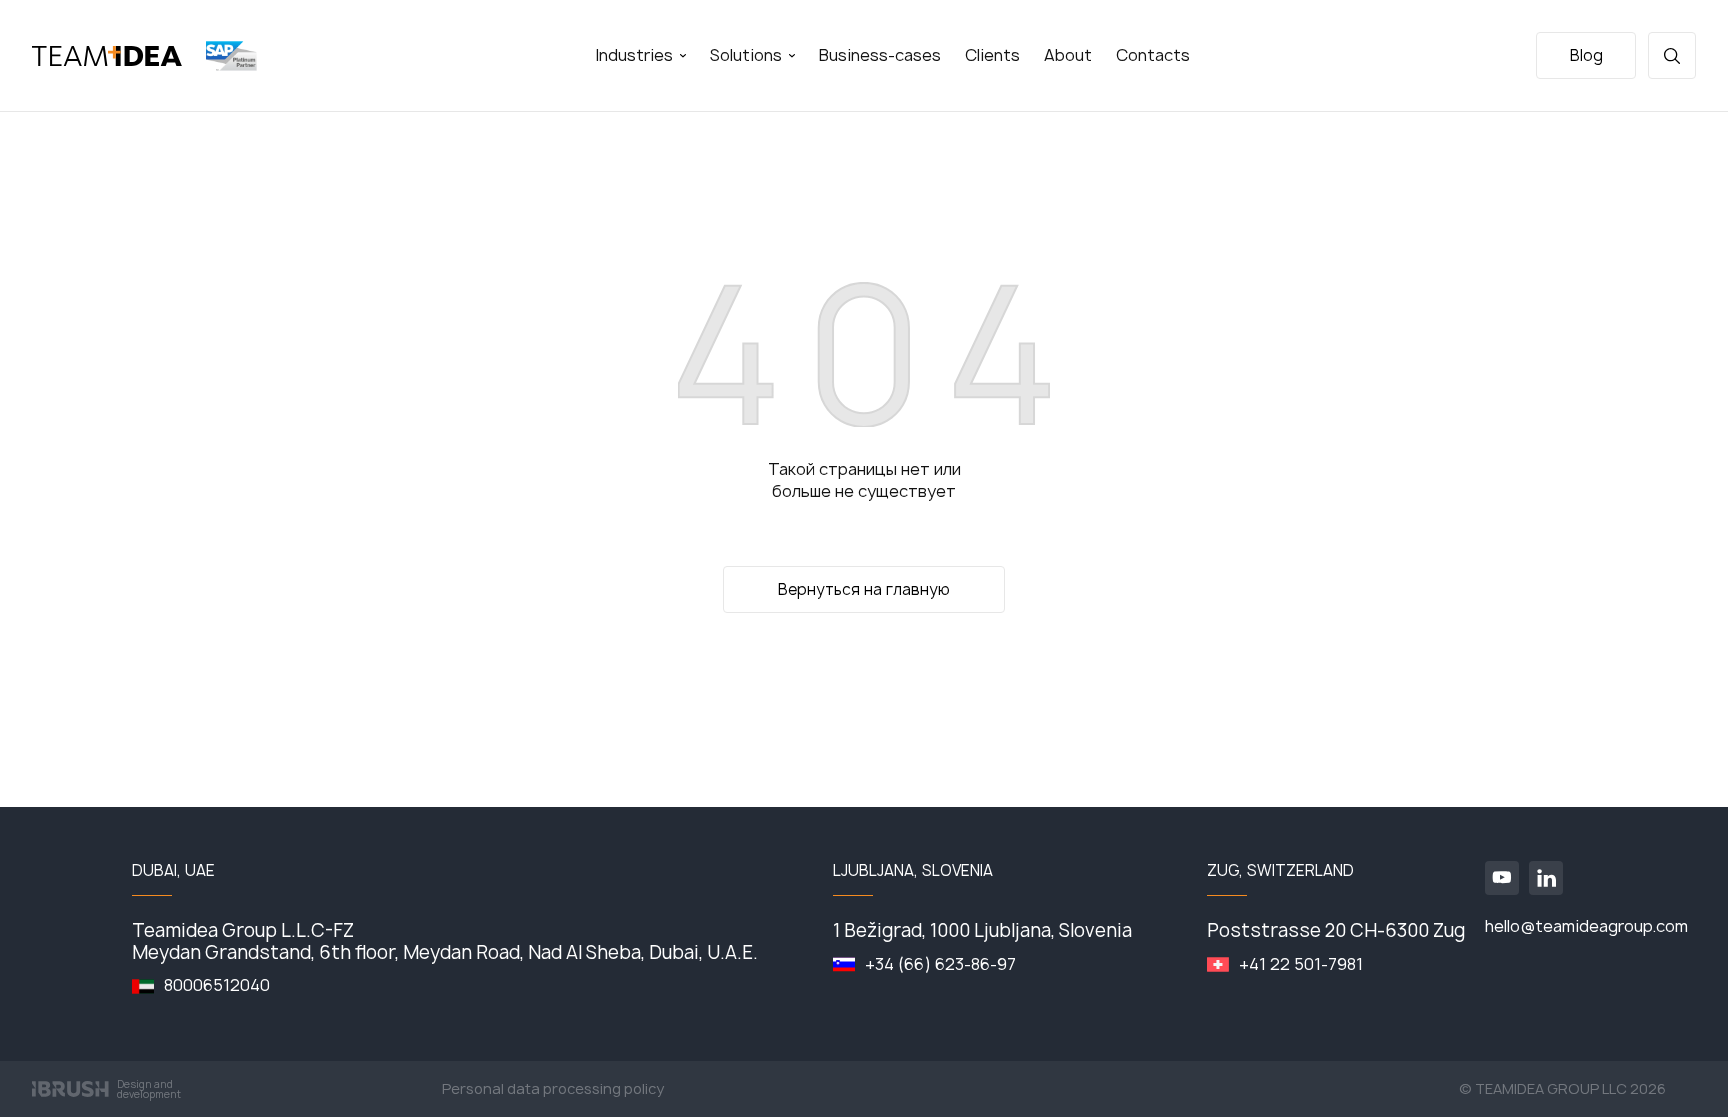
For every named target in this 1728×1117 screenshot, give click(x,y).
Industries (636, 55)
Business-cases (880, 55)
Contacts (1153, 55)
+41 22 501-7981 (1301, 964)
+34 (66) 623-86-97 (940, 964)
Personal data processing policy (553, 1089)
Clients (992, 55)
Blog (1586, 55)
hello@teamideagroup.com (1586, 926)
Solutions (748, 55)
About (1068, 55)
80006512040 (217, 985)
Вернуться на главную (864, 589)
